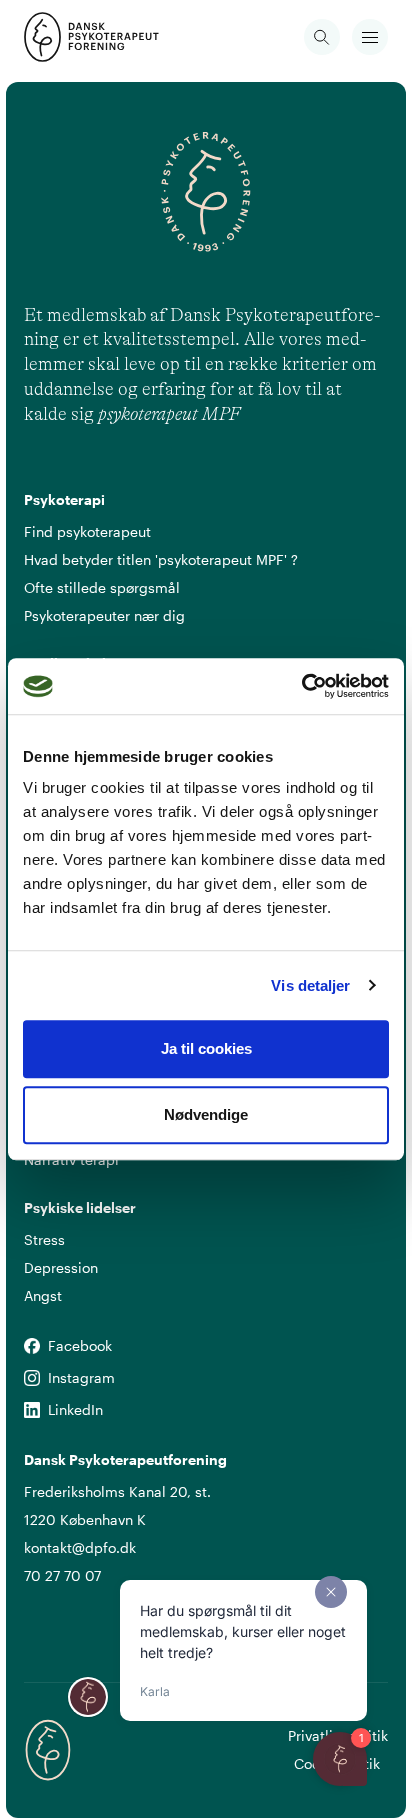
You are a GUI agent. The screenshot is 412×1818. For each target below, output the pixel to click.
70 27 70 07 (62, 1575)
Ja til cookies (206, 1048)
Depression (61, 1267)
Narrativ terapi (71, 1159)
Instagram (32, 1378)
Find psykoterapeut (87, 531)
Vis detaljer (310, 985)
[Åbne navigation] (370, 37)
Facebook (32, 1346)
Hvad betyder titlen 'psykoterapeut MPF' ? (161, 559)
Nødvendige (206, 1114)
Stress (44, 1239)
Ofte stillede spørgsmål (102, 587)
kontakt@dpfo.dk (80, 1547)
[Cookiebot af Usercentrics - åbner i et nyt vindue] (301, 686)
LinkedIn (32, 1410)
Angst (43, 1295)
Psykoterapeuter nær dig (104, 615)
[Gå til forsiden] (48, 37)
